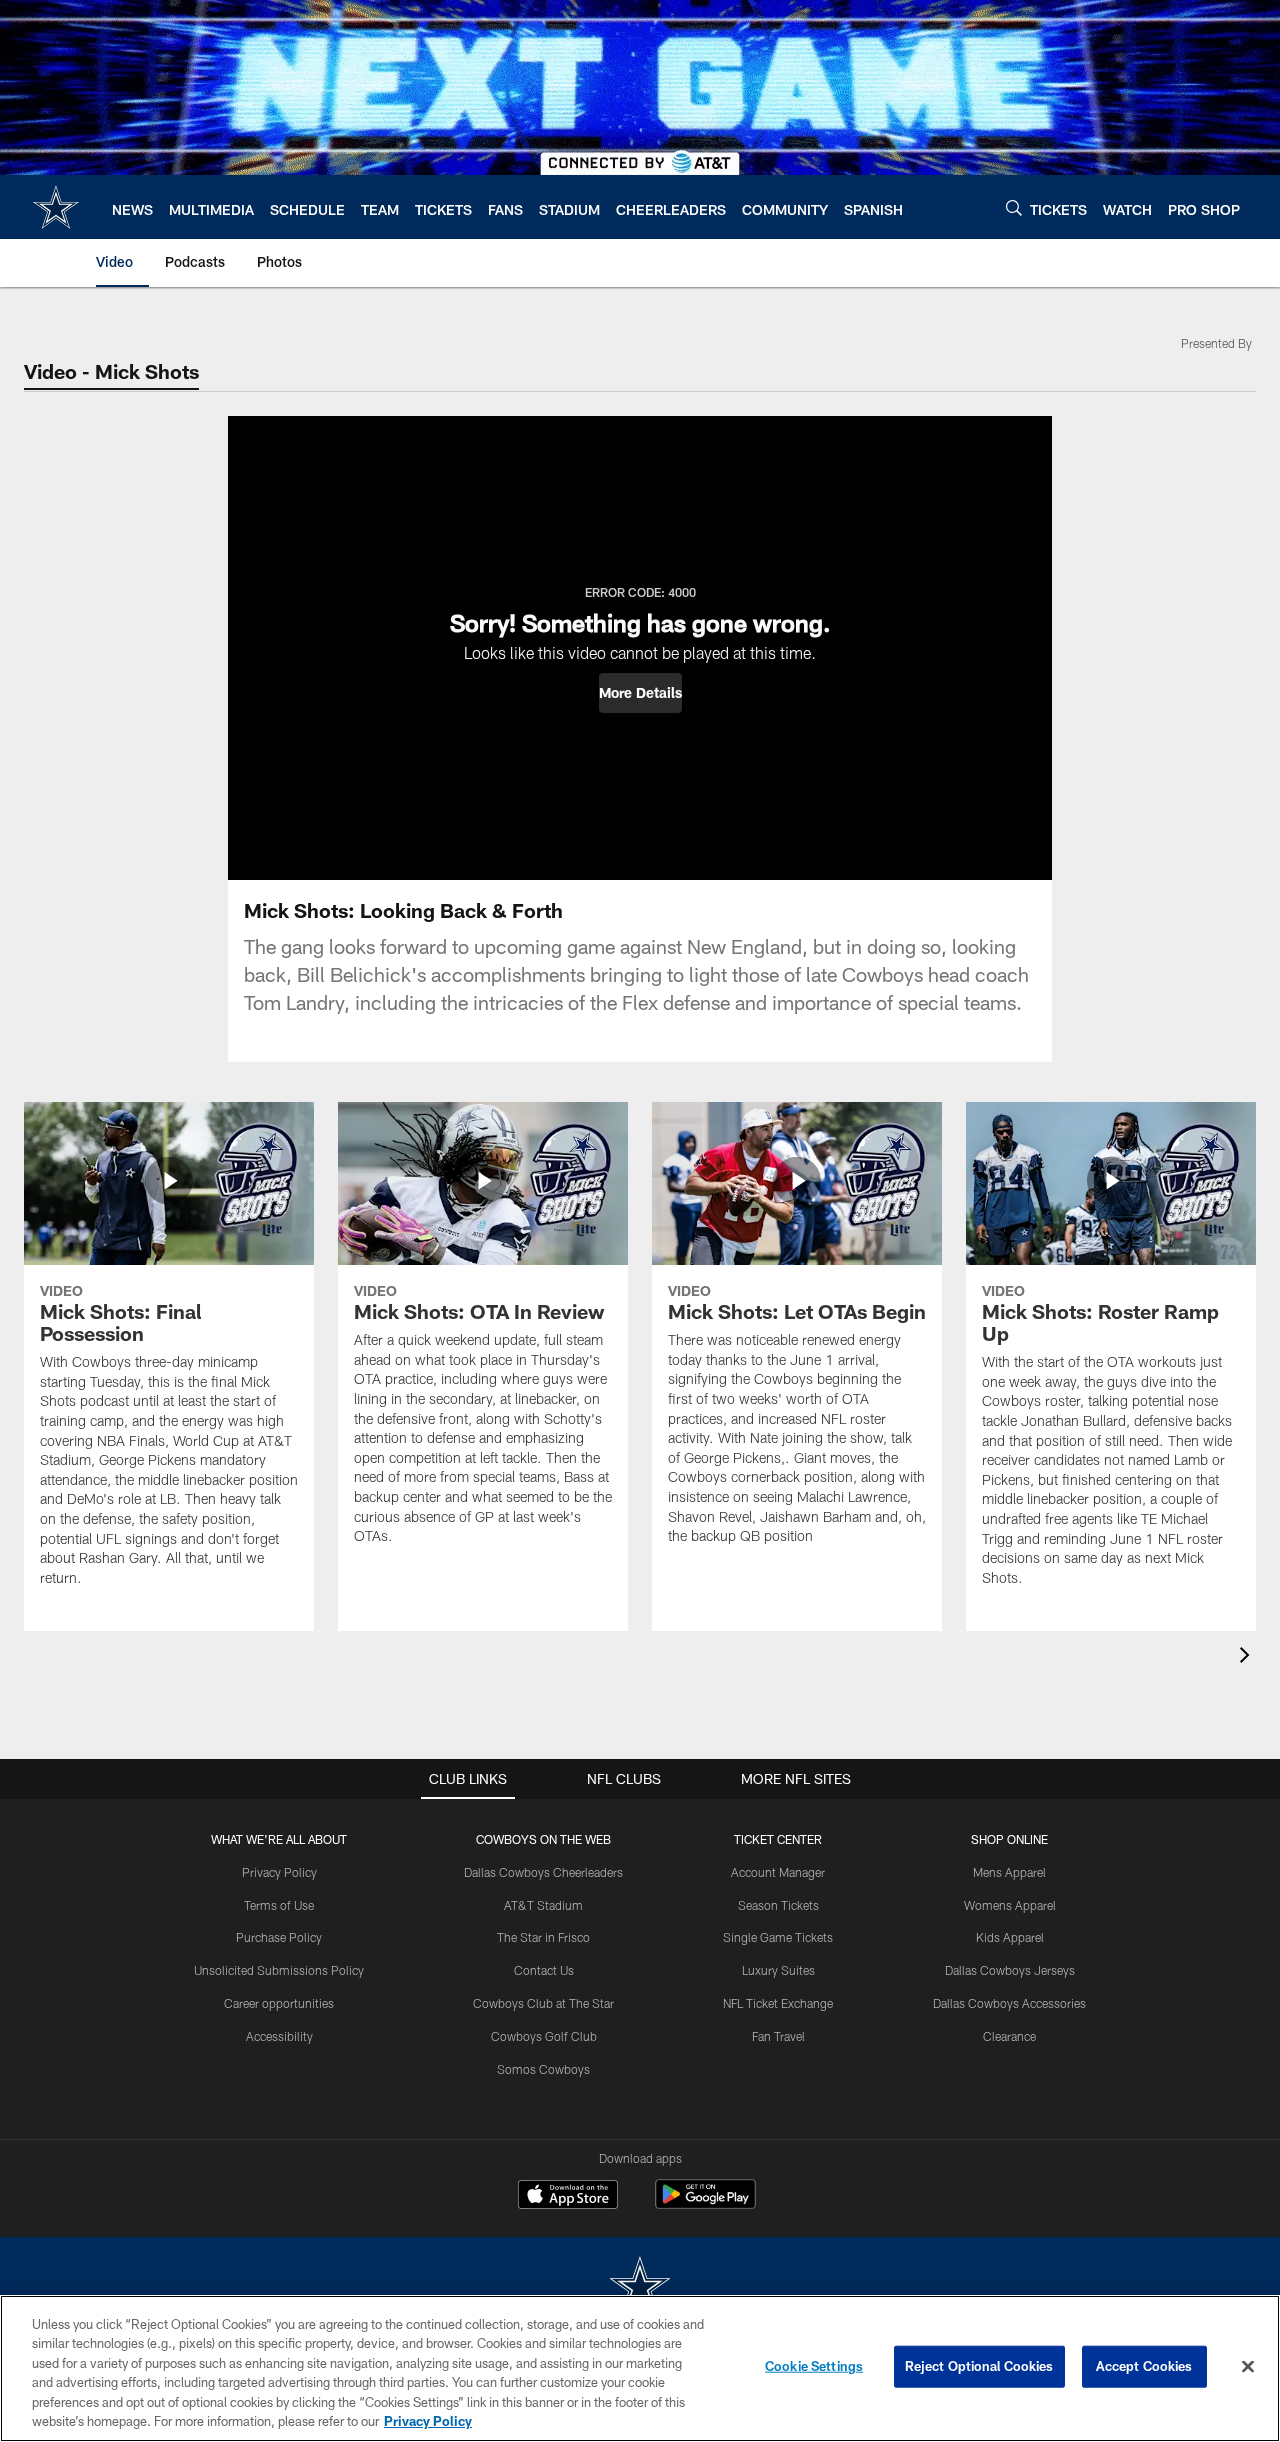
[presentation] (1248, 1657)
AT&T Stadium (543, 1905)
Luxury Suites (778, 1970)
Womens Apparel (1010, 1905)
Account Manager (778, 1872)
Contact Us (544, 1970)
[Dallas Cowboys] (640, 2287)
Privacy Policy (279, 1872)
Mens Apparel (1009, 1872)
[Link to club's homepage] (56, 207)
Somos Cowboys (543, 2069)
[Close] (1248, 2367)
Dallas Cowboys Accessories (1009, 2003)
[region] (640, 2368)
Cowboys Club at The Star (543, 2003)
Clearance (1009, 2036)
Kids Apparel (1010, 1937)
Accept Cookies (1144, 2366)
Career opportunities (279, 2003)
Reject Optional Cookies (979, 2366)
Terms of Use (279, 1905)
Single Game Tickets (778, 1937)
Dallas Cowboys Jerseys (1010, 1970)
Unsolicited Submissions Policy (279, 1970)
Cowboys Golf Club (544, 2036)
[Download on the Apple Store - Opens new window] (568, 2197)
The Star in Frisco (543, 1937)
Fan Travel (778, 2036)
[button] (640, 693)
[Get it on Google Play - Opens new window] (705, 2204)
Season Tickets (778, 1905)
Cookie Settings (814, 2366)
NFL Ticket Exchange (778, 2003)
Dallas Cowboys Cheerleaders (543, 1872)
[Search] (1014, 207)
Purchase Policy (279, 1937)
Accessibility (279, 2036)
